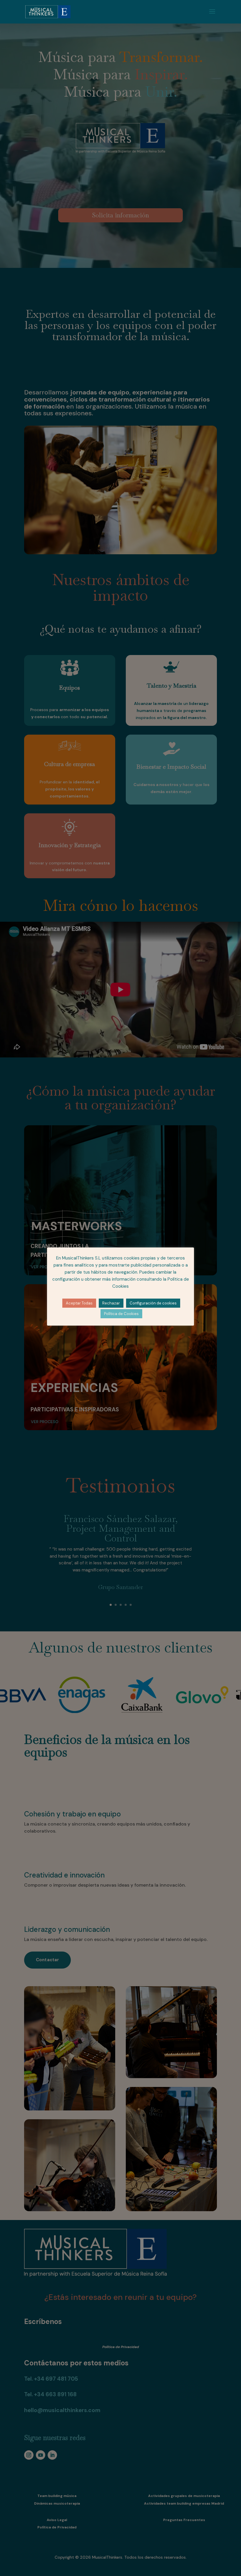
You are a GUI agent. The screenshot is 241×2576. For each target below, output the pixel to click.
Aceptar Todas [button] (79, 1303)
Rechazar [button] (111, 1303)
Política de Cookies (121, 1314)
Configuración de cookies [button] (153, 1303)
